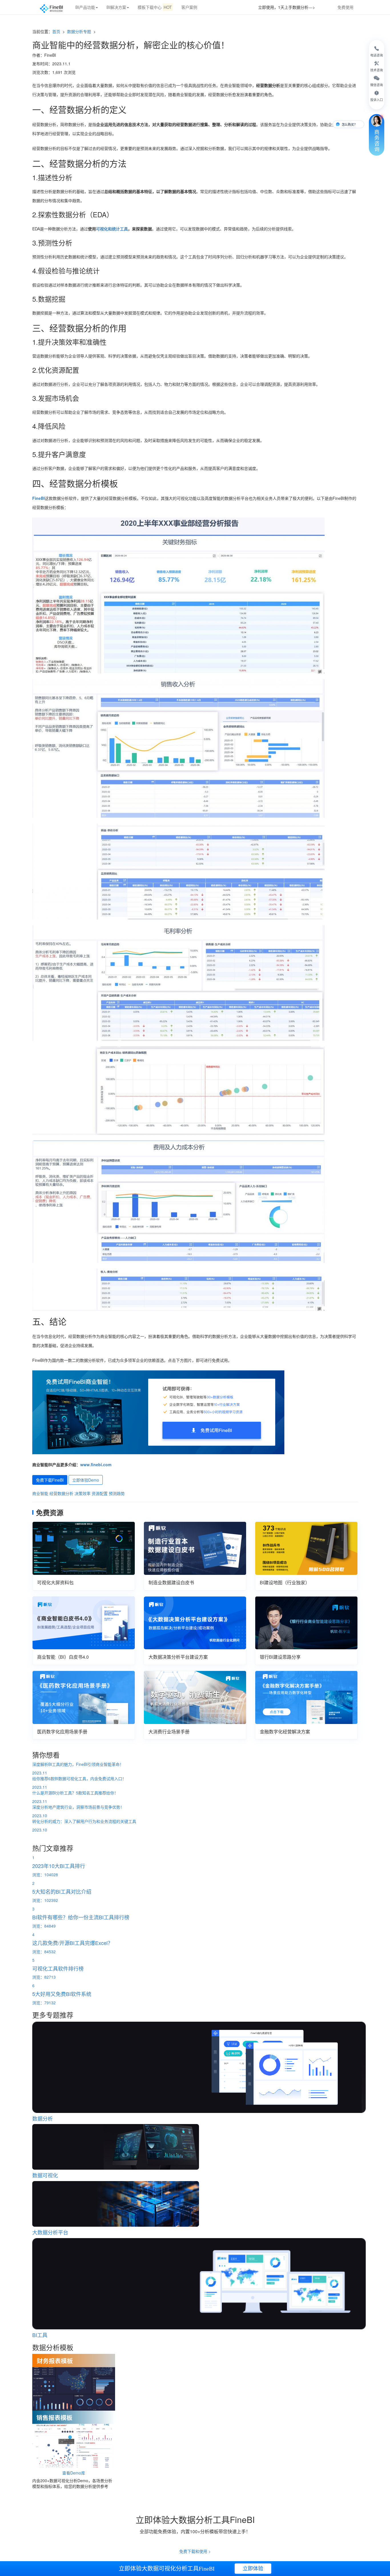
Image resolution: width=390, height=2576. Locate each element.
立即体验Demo (86, 1480)
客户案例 (189, 7)
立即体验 (253, 2569)
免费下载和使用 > (195, 2551)
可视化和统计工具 (112, 229)
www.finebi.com (96, 1465)
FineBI (39, 498)
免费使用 (345, 7)
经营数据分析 (61, 1493)
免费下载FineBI (50, 1480)
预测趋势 (117, 1493)
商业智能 (40, 1493)
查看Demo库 (74, 2473)
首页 (56, 31)
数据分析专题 (80, 31)
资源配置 (100, 1493)
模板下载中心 (155, 7)
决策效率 (83, 1493)
